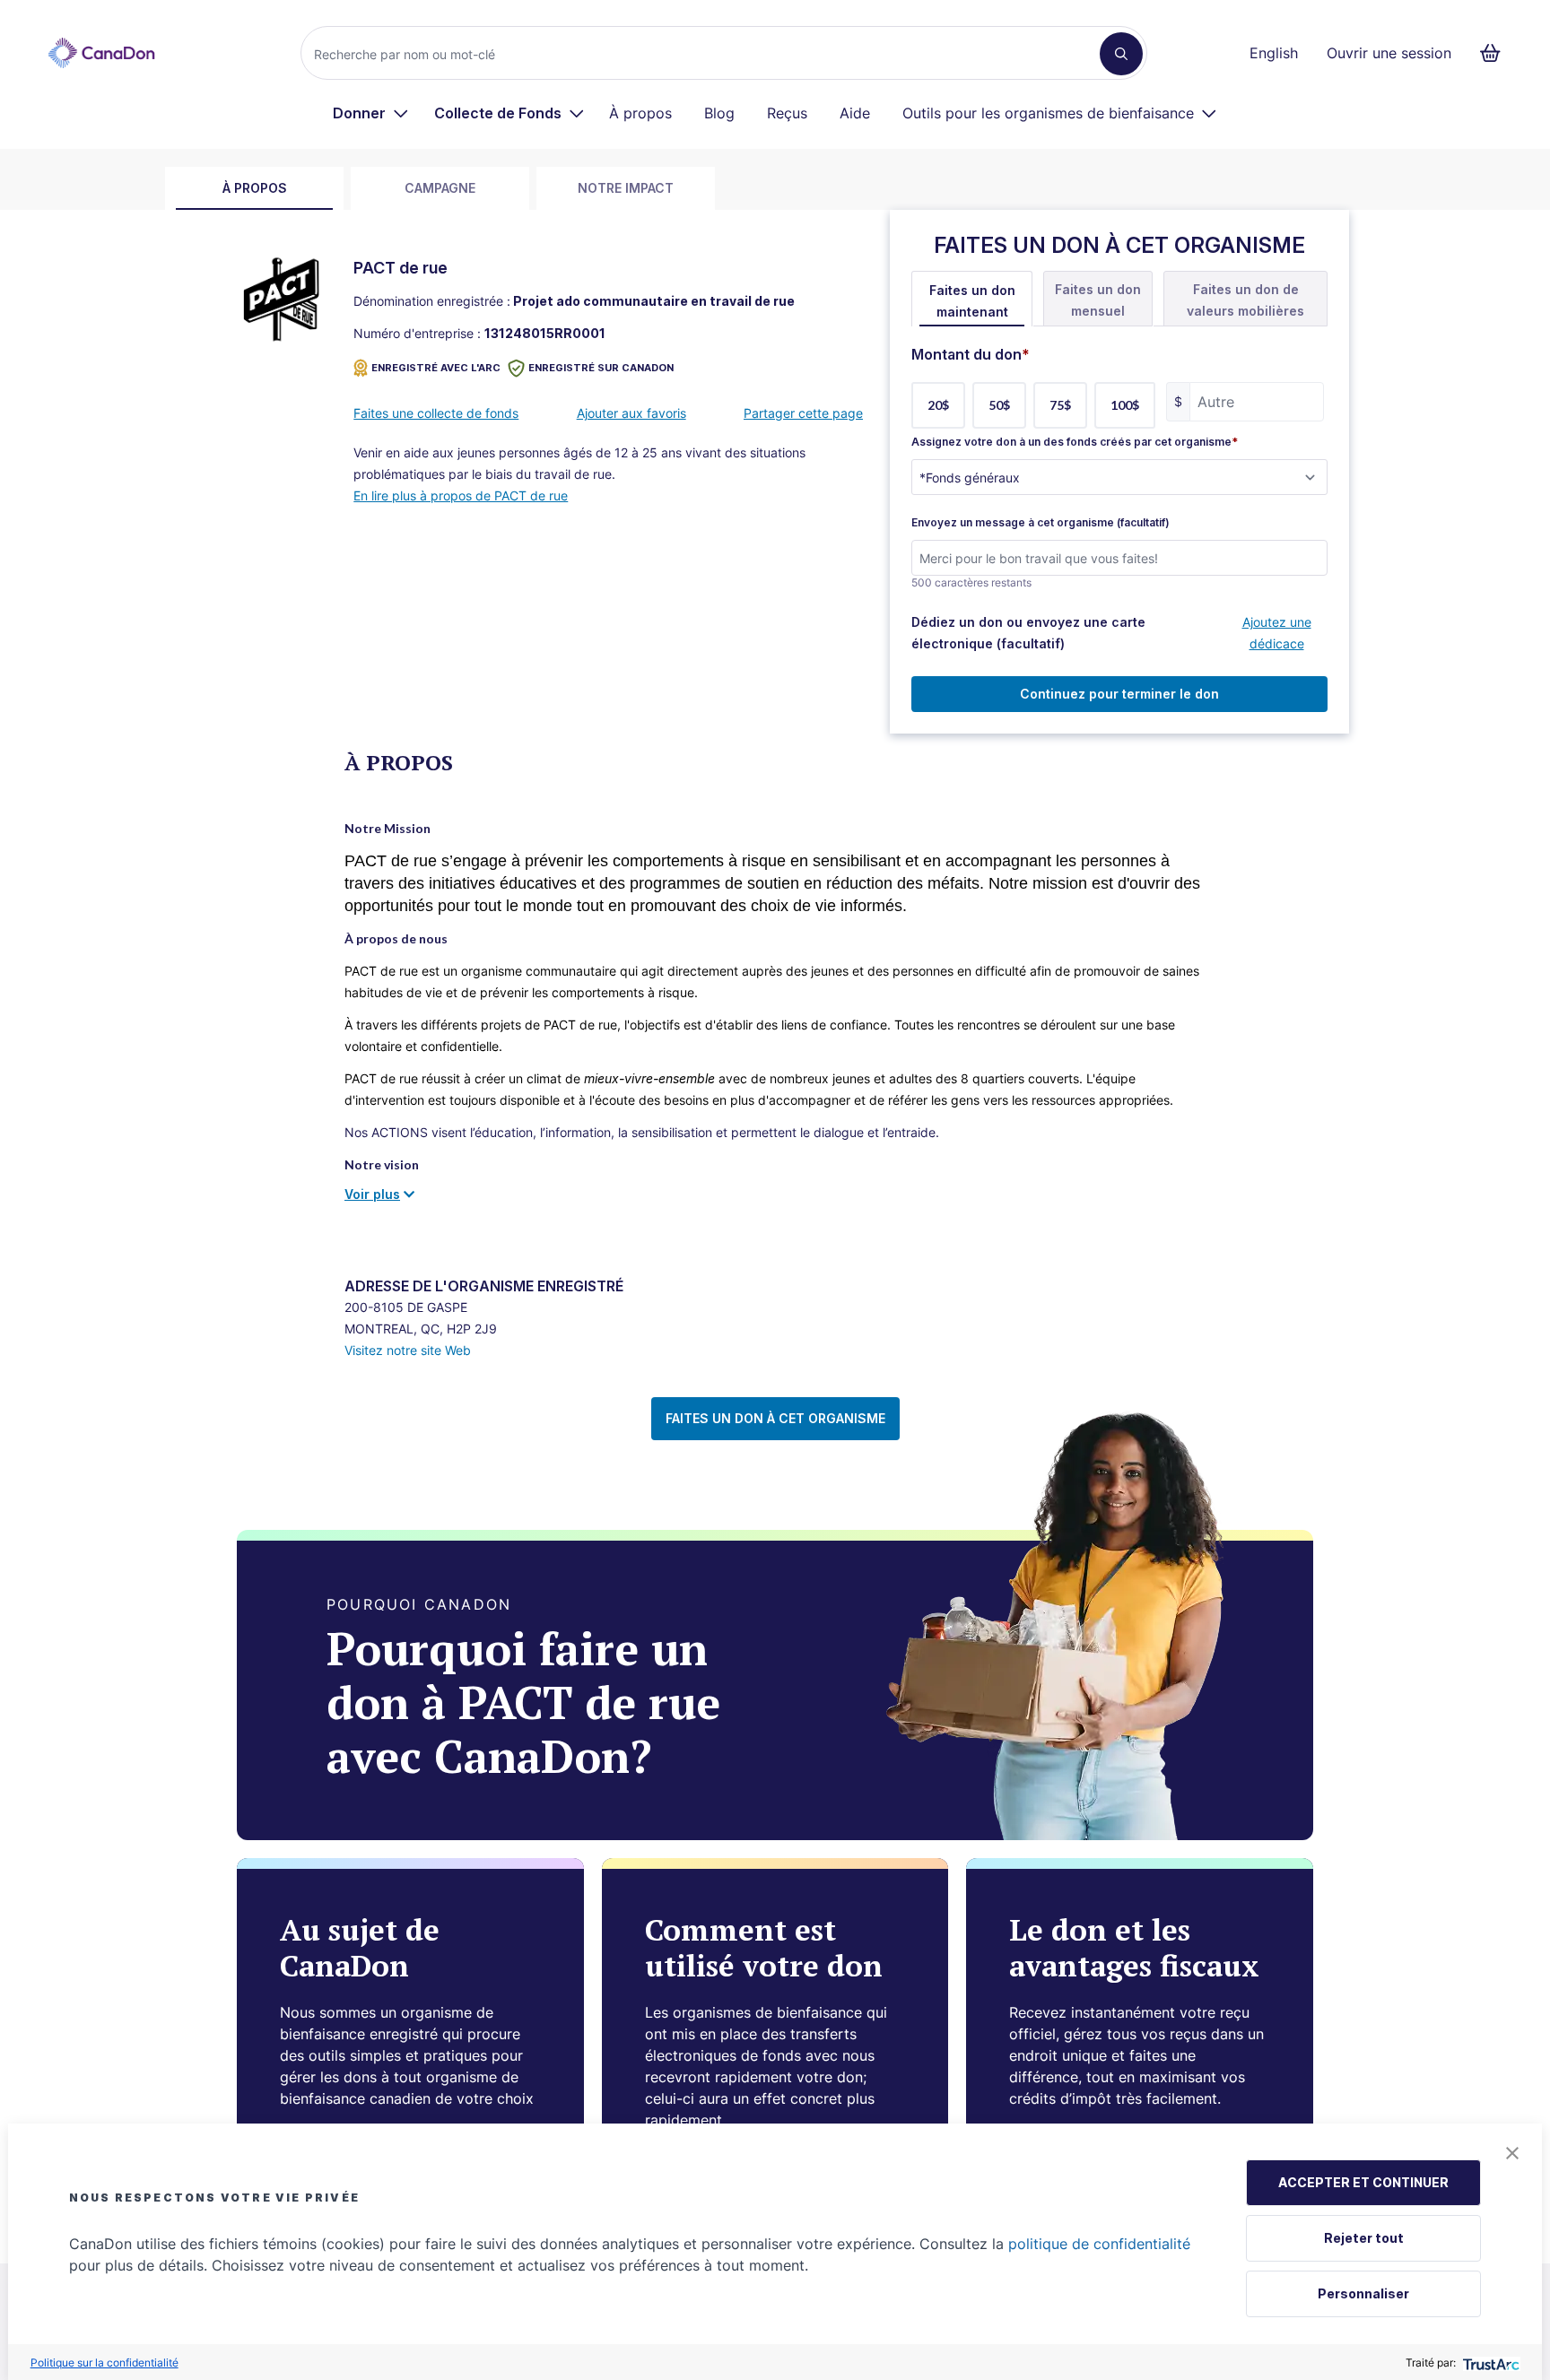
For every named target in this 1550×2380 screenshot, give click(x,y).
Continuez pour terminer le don (1119, 694)
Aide (855, 113)
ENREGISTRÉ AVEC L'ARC (436, 368)
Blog (719, 113)
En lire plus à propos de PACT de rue (461, 495)
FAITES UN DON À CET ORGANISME (775, 1418)
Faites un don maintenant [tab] (972, 301)
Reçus (787, 113)
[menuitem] (371, 113)
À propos (640, 113)
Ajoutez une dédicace (1277, 633)
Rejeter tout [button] (1364, 2238)
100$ (1125, 405)
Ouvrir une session (1389, 53)
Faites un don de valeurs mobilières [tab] (1245, 300)
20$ (938, 405)
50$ (999, 405)
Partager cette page (803, 413)
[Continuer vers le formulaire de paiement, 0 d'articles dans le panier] (1496, 53)
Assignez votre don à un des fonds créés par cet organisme (1075, 442)
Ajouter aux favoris (631, 413)
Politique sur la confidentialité (104, 2363)
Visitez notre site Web (408, 1350)
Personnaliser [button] (1363, 2293)
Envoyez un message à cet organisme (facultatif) (1041, 523)
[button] (1512, 2153)
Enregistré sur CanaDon (601, 368)
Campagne (440, 188)
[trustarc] (1489, 2363)
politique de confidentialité (1099, 2244)
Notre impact (626, 188)
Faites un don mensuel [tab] (1098, 300)
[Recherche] (1121, 54)
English (1274, 53)
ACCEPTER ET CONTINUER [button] (1363, 2182)
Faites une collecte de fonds (436, 413)
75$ (1060, 405)
